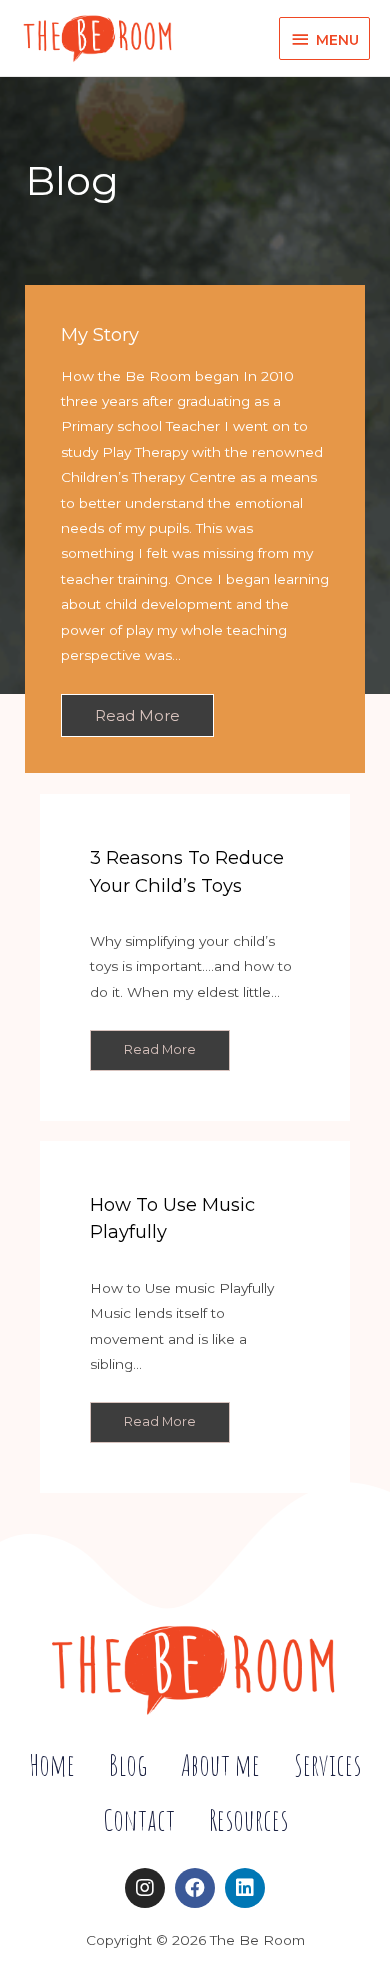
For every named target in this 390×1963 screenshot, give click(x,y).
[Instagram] (145, 1888)
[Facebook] (195, 1888)
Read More (137, 715)
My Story (100, 334)
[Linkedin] (245, 1888)
